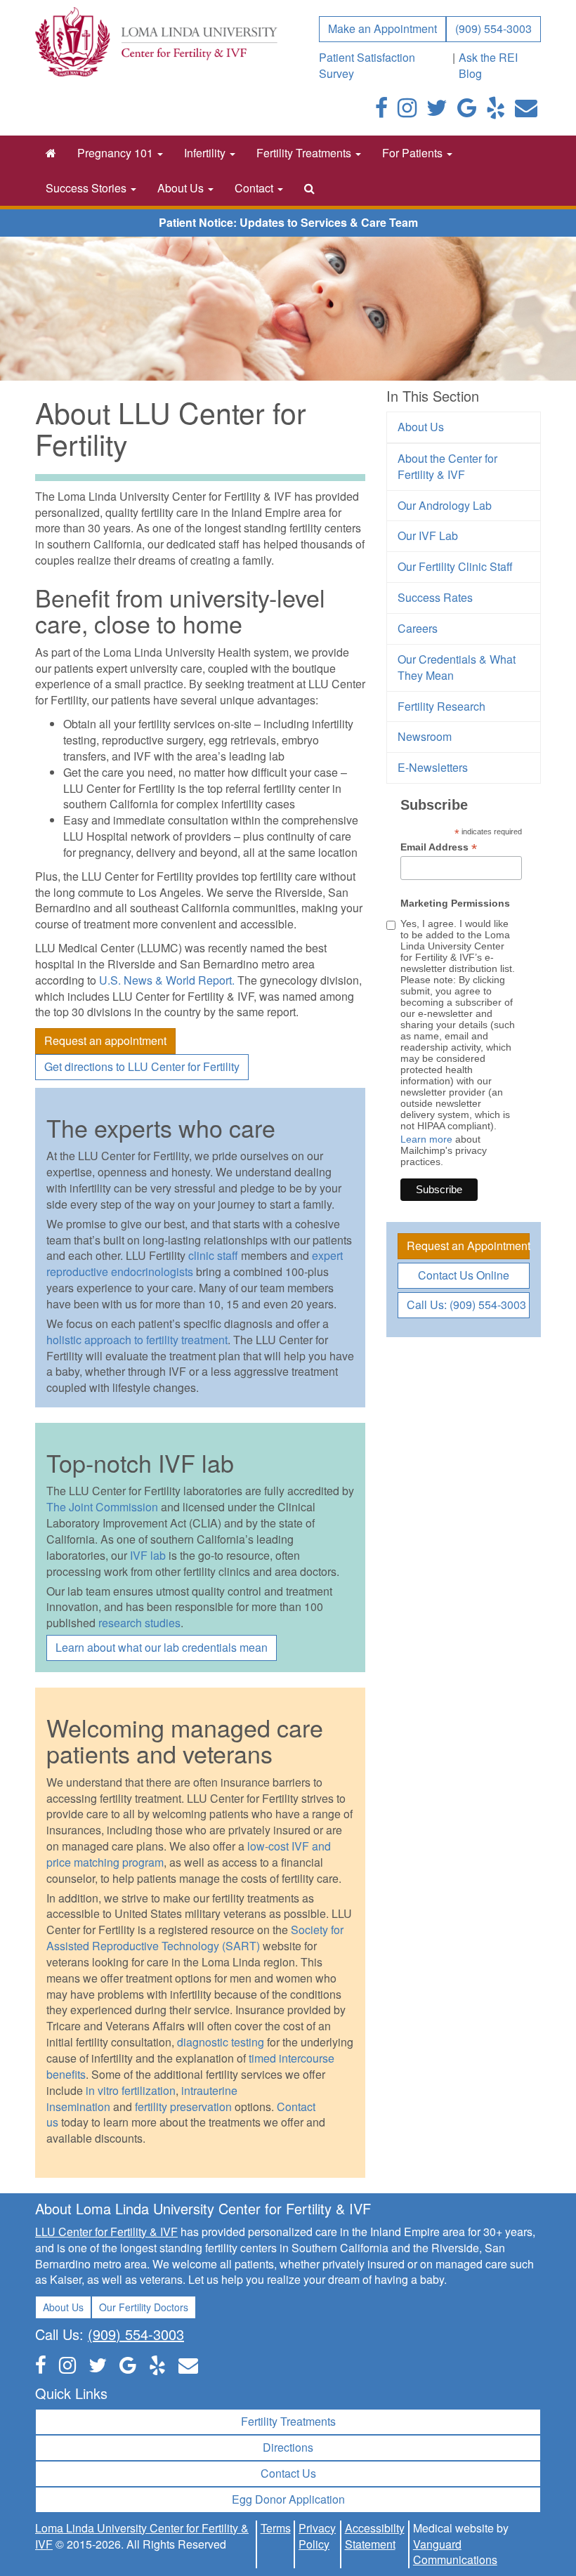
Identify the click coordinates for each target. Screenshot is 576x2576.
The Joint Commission (102, 1507)
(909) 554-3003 (493, 28)
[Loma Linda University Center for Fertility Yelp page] (157, 2364)
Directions (288, 2447)
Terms (276, 2528)
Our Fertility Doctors (144, 2307)
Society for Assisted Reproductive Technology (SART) (195, 1938)
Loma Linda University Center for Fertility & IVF (142, 2536)
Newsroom (425, 736)
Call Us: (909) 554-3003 (466, 1305)
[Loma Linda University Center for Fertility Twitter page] (437, 111)
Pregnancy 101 (117, 153)
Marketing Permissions (455, 903)
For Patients (414, 153)
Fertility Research (441, 706)
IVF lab (146, 1555)
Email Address (439, 847)
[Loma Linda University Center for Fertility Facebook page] (381, 111)
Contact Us (288, 2473)
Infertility (206, 153)
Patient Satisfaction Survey (367, 65)
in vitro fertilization (131, 2090)
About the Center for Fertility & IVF (447, 466)
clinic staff (213, 1255)
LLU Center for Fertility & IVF (106, 2232)
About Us (182, 188)
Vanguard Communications (455, 2552)
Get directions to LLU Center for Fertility (142, 1066)
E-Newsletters (433, 767)
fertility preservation (183, 2107)
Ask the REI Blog (488, 65)
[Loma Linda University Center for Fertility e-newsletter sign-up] (526, 111)
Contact (255, 188)
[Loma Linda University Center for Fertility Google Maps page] (128, 2364)
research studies (139, 1623)
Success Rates (435, 597)
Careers (418, 628)
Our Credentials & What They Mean (457, 667)
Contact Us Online (464, 1275)
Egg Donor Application (288, 2499)
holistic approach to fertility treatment (137, 1340)
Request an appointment (105, 1040)
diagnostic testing (221, 2042)
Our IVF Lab (428, 535)
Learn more (426, 1139)
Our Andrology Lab (445, 505)
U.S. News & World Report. (167, 980)
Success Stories (87, 188)
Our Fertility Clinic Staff (455, 566)
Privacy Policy (317, 2536)
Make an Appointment (382, 28)
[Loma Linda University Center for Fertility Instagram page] (407, 111)
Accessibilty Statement (375, 2536)
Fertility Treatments (305, 153)
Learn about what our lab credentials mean (162, 1647)
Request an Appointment (468, 1246)
